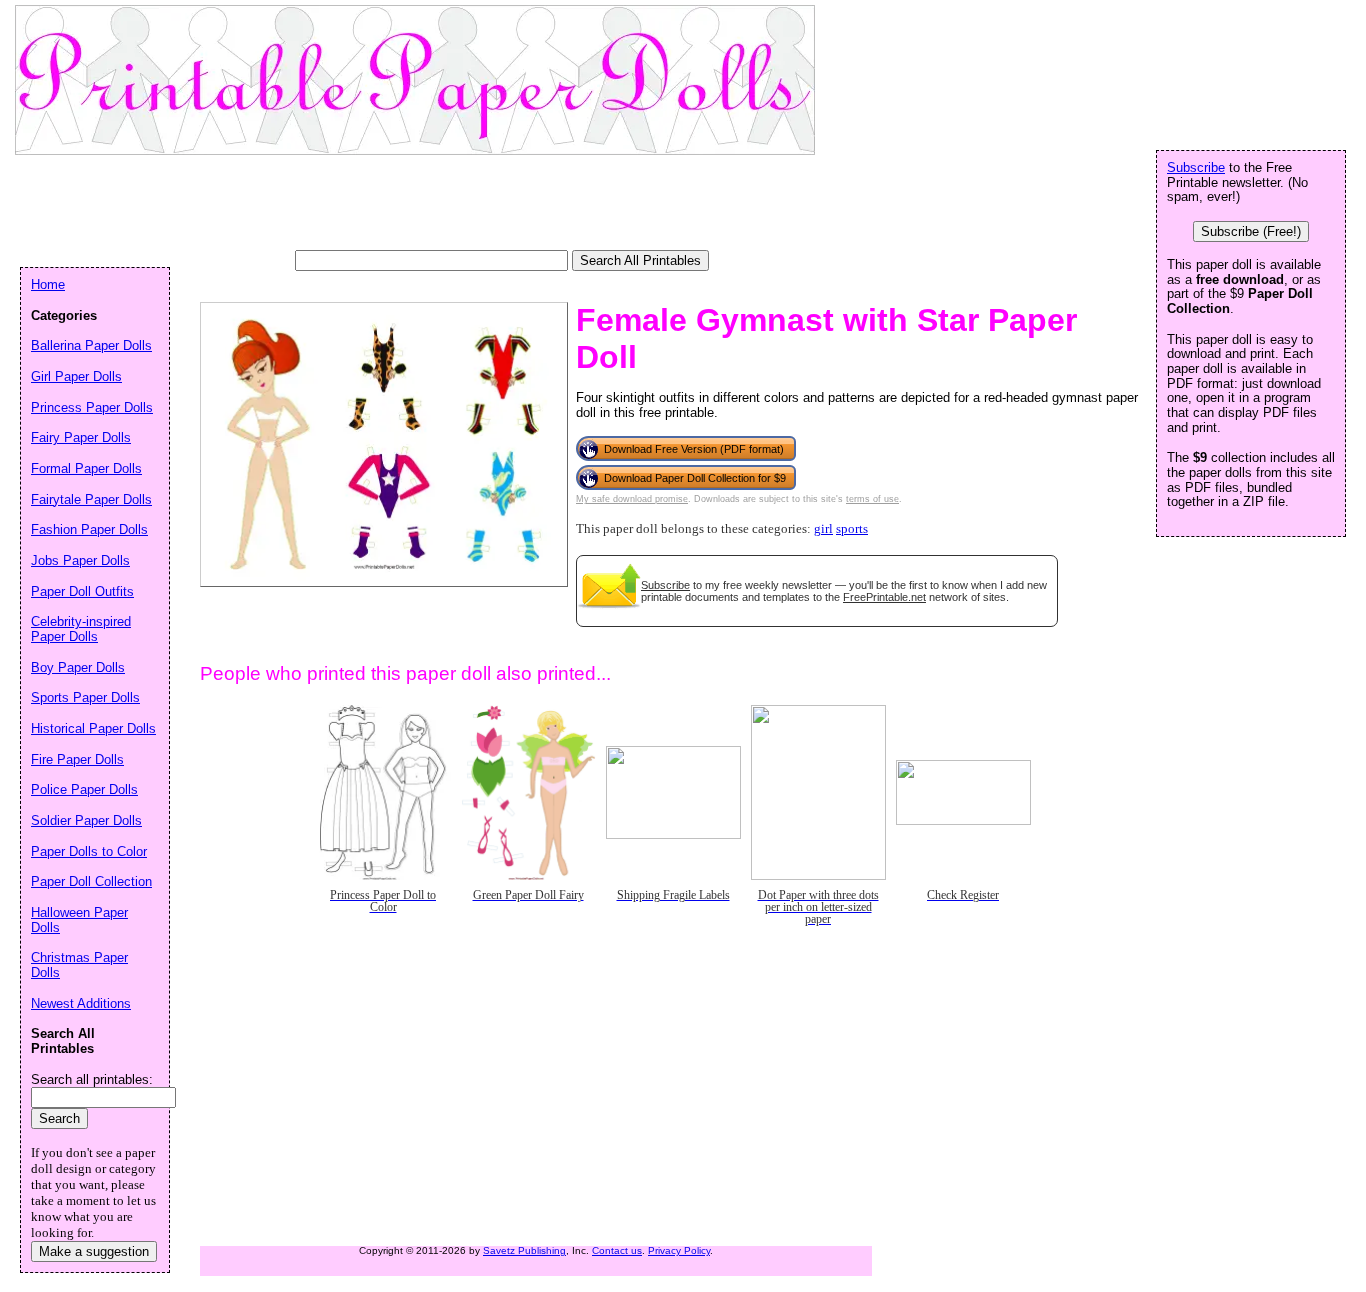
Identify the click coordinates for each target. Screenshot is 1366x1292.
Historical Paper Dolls (93, 728)
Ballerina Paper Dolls (91, 345)
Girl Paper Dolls (76, 376)
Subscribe (665, 585)
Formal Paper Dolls (86, 468)
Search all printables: (92, 1079)
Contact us (617, 1250)
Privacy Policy (679, 1250)
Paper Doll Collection (91, 881)
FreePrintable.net (884, 597)
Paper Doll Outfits (82, 591)
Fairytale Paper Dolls (91, 499)
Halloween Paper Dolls (79, 920)
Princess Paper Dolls (92, 407)
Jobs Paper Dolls (80, 560)
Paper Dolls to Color (89, 851)
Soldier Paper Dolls (86, 820)
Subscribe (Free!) (1251, 231)
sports (852, 529)
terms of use (872, 499)
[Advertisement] (384, 205)
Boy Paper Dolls (78, 667)
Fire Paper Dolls (77, 759)
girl (823, 529)
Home (48, 284)
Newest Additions (81, 1003)
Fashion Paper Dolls (89, 529)
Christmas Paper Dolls (79, 965)
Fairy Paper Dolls (81, 437)
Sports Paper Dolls (85, 697)
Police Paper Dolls (84, 789)
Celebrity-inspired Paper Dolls (81, 629)
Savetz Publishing (524, 1250)
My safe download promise (632, 499)
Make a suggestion (94, 1251)
